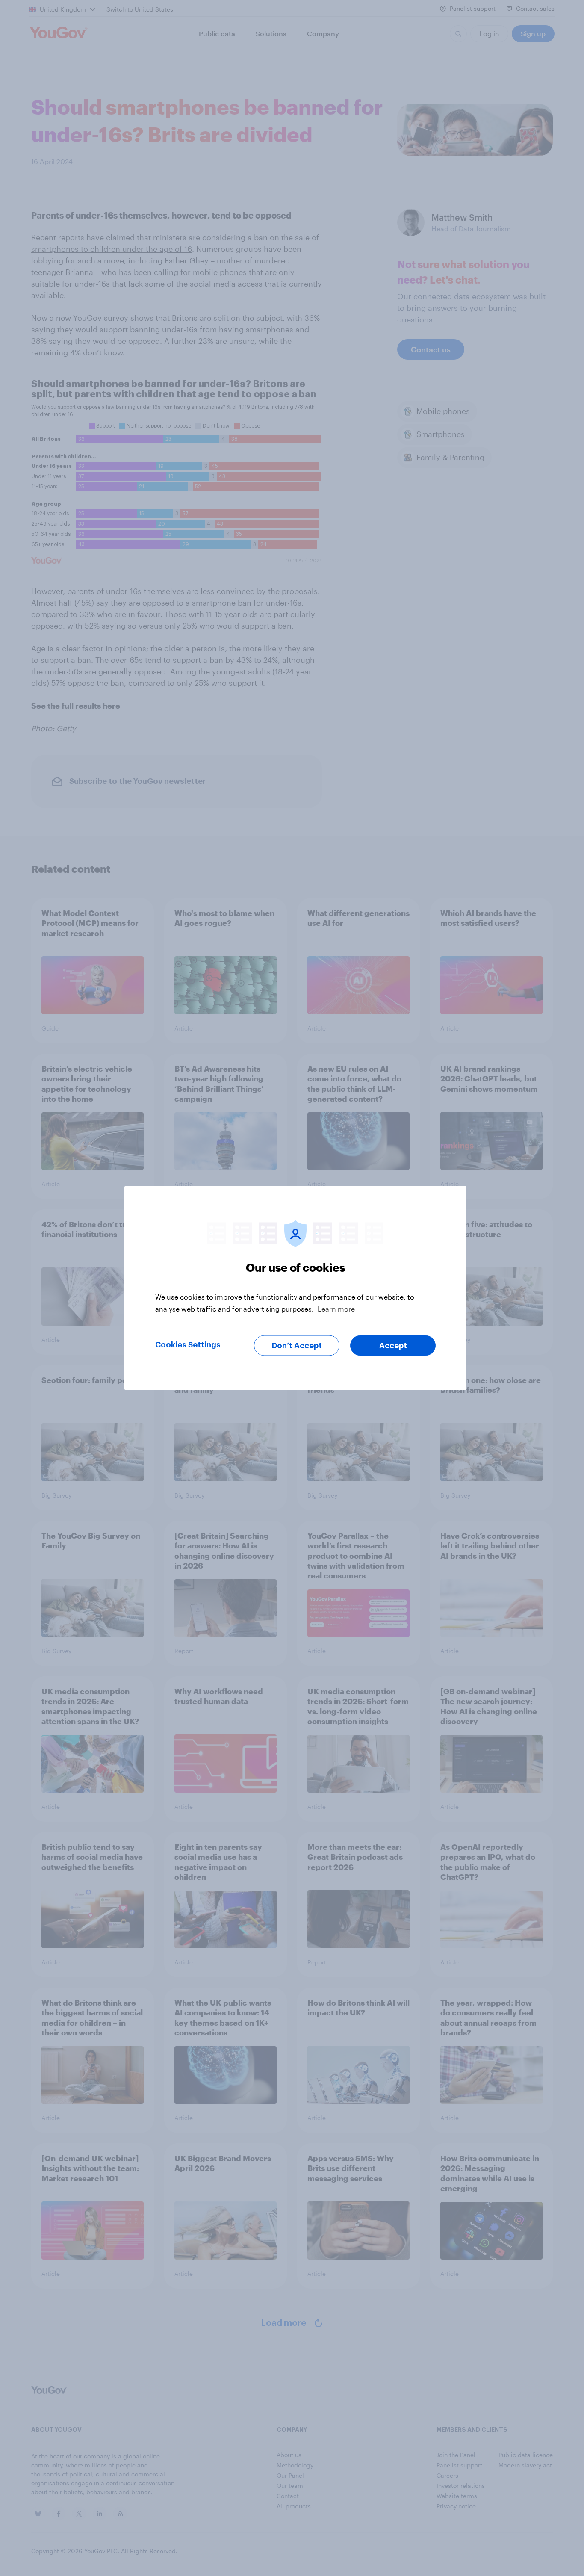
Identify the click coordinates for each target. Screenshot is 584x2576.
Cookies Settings (188, 1345)
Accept (393, 1346)
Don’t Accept (297, 1346)
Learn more (336, 1309)
